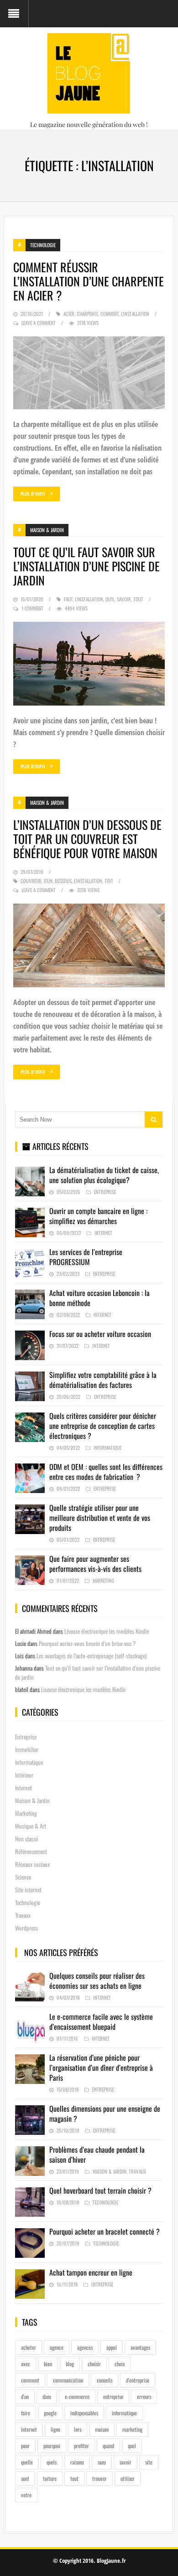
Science (23, 1877)
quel (132, 2446)
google (50, 2413)
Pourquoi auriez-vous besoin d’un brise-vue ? (87, 1643)
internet (29, 2429)
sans (102, 2462)
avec (26, 2364)
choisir (94, 2364)
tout (138, 599)
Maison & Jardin (47, 530)
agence (57, 2347)
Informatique (107, 1448)
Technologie (43, 245)
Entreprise (105, 1192)
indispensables (84, 2413)
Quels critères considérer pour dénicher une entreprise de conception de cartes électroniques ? (103, 1426)
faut (68, 599)
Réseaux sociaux (32, 1864)
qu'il (110, 599)
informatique (124, 2413)
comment (110, 314)
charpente (87, 314)
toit (109, 881)
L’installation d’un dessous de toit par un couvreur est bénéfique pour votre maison (87, 839)
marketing (132, 2429)
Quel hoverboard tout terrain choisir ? (100, 2190)
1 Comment (32, 608)
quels (52, 2462)
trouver (99, 2478)
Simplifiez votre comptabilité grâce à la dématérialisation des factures (103, 1380)
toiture (50, 2478)
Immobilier (27, 1749)
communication (68, 2380)
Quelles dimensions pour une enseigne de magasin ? (105, 2114)
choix (120, 2364)
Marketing (103, 1580)
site (149, 2462)
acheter (29, 2347)
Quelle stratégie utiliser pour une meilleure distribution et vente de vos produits (100, 1518)
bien (48, 2364)
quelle (27, 2462)
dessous (63, 881)
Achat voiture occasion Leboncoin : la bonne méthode (99, 1298)
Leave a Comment (39, 323)
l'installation (135, 314)
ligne (55, 2429)
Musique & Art (31, 1826)
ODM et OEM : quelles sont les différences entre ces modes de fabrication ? (106, 1472)
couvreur (31, 881)
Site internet (28, 1890)
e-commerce (77, 2396)
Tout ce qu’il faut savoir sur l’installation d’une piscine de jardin (86, 566)
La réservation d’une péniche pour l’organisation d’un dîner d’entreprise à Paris (101, 2068)
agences (85, 2347)
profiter (81, 2446)
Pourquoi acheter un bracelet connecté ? (105, 2231)
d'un (48, 881)
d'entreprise (138, 2380)
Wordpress (26, 1928)
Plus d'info (33, 494)
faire (26, 2413)
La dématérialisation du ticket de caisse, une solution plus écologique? (104, 1175)
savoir (124, 599)
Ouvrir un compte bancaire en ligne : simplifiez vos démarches (98, 1216)
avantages (140, 2347)
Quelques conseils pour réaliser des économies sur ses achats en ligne (97, 1981)
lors (78, 2429)
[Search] (154, 1120)
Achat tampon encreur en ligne (91, 2272)
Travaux (23, 1915)
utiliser (128, 2478)
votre (26, 2495)
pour (25, 2446)
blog (70, 2364)
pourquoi (52, 2446)
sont (25, 2478)
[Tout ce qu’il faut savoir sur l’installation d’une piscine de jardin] (89, 664)
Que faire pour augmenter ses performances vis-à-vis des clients (95, 1564)
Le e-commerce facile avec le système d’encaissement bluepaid (101, 2022)
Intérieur (24, 1775)
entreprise (113, 2396)
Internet (103, 1233)
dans (47, 2396)
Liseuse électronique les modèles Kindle (107, 1631)
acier (69, 314)
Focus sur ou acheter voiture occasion (100, 1334)
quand (108, 2446)
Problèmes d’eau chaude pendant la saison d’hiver (97, 2154)
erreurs (144, 2396)
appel (112, 2347)
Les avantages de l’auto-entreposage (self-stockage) (92, 1656)
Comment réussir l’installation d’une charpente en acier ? (89, 281)
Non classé (26, 1839)
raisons (77, 2462)
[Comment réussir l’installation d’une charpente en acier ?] (89, 373)
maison (102, 2429)
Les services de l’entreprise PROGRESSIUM (86, 1257)
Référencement (31, 1851)
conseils (105, 2380)
